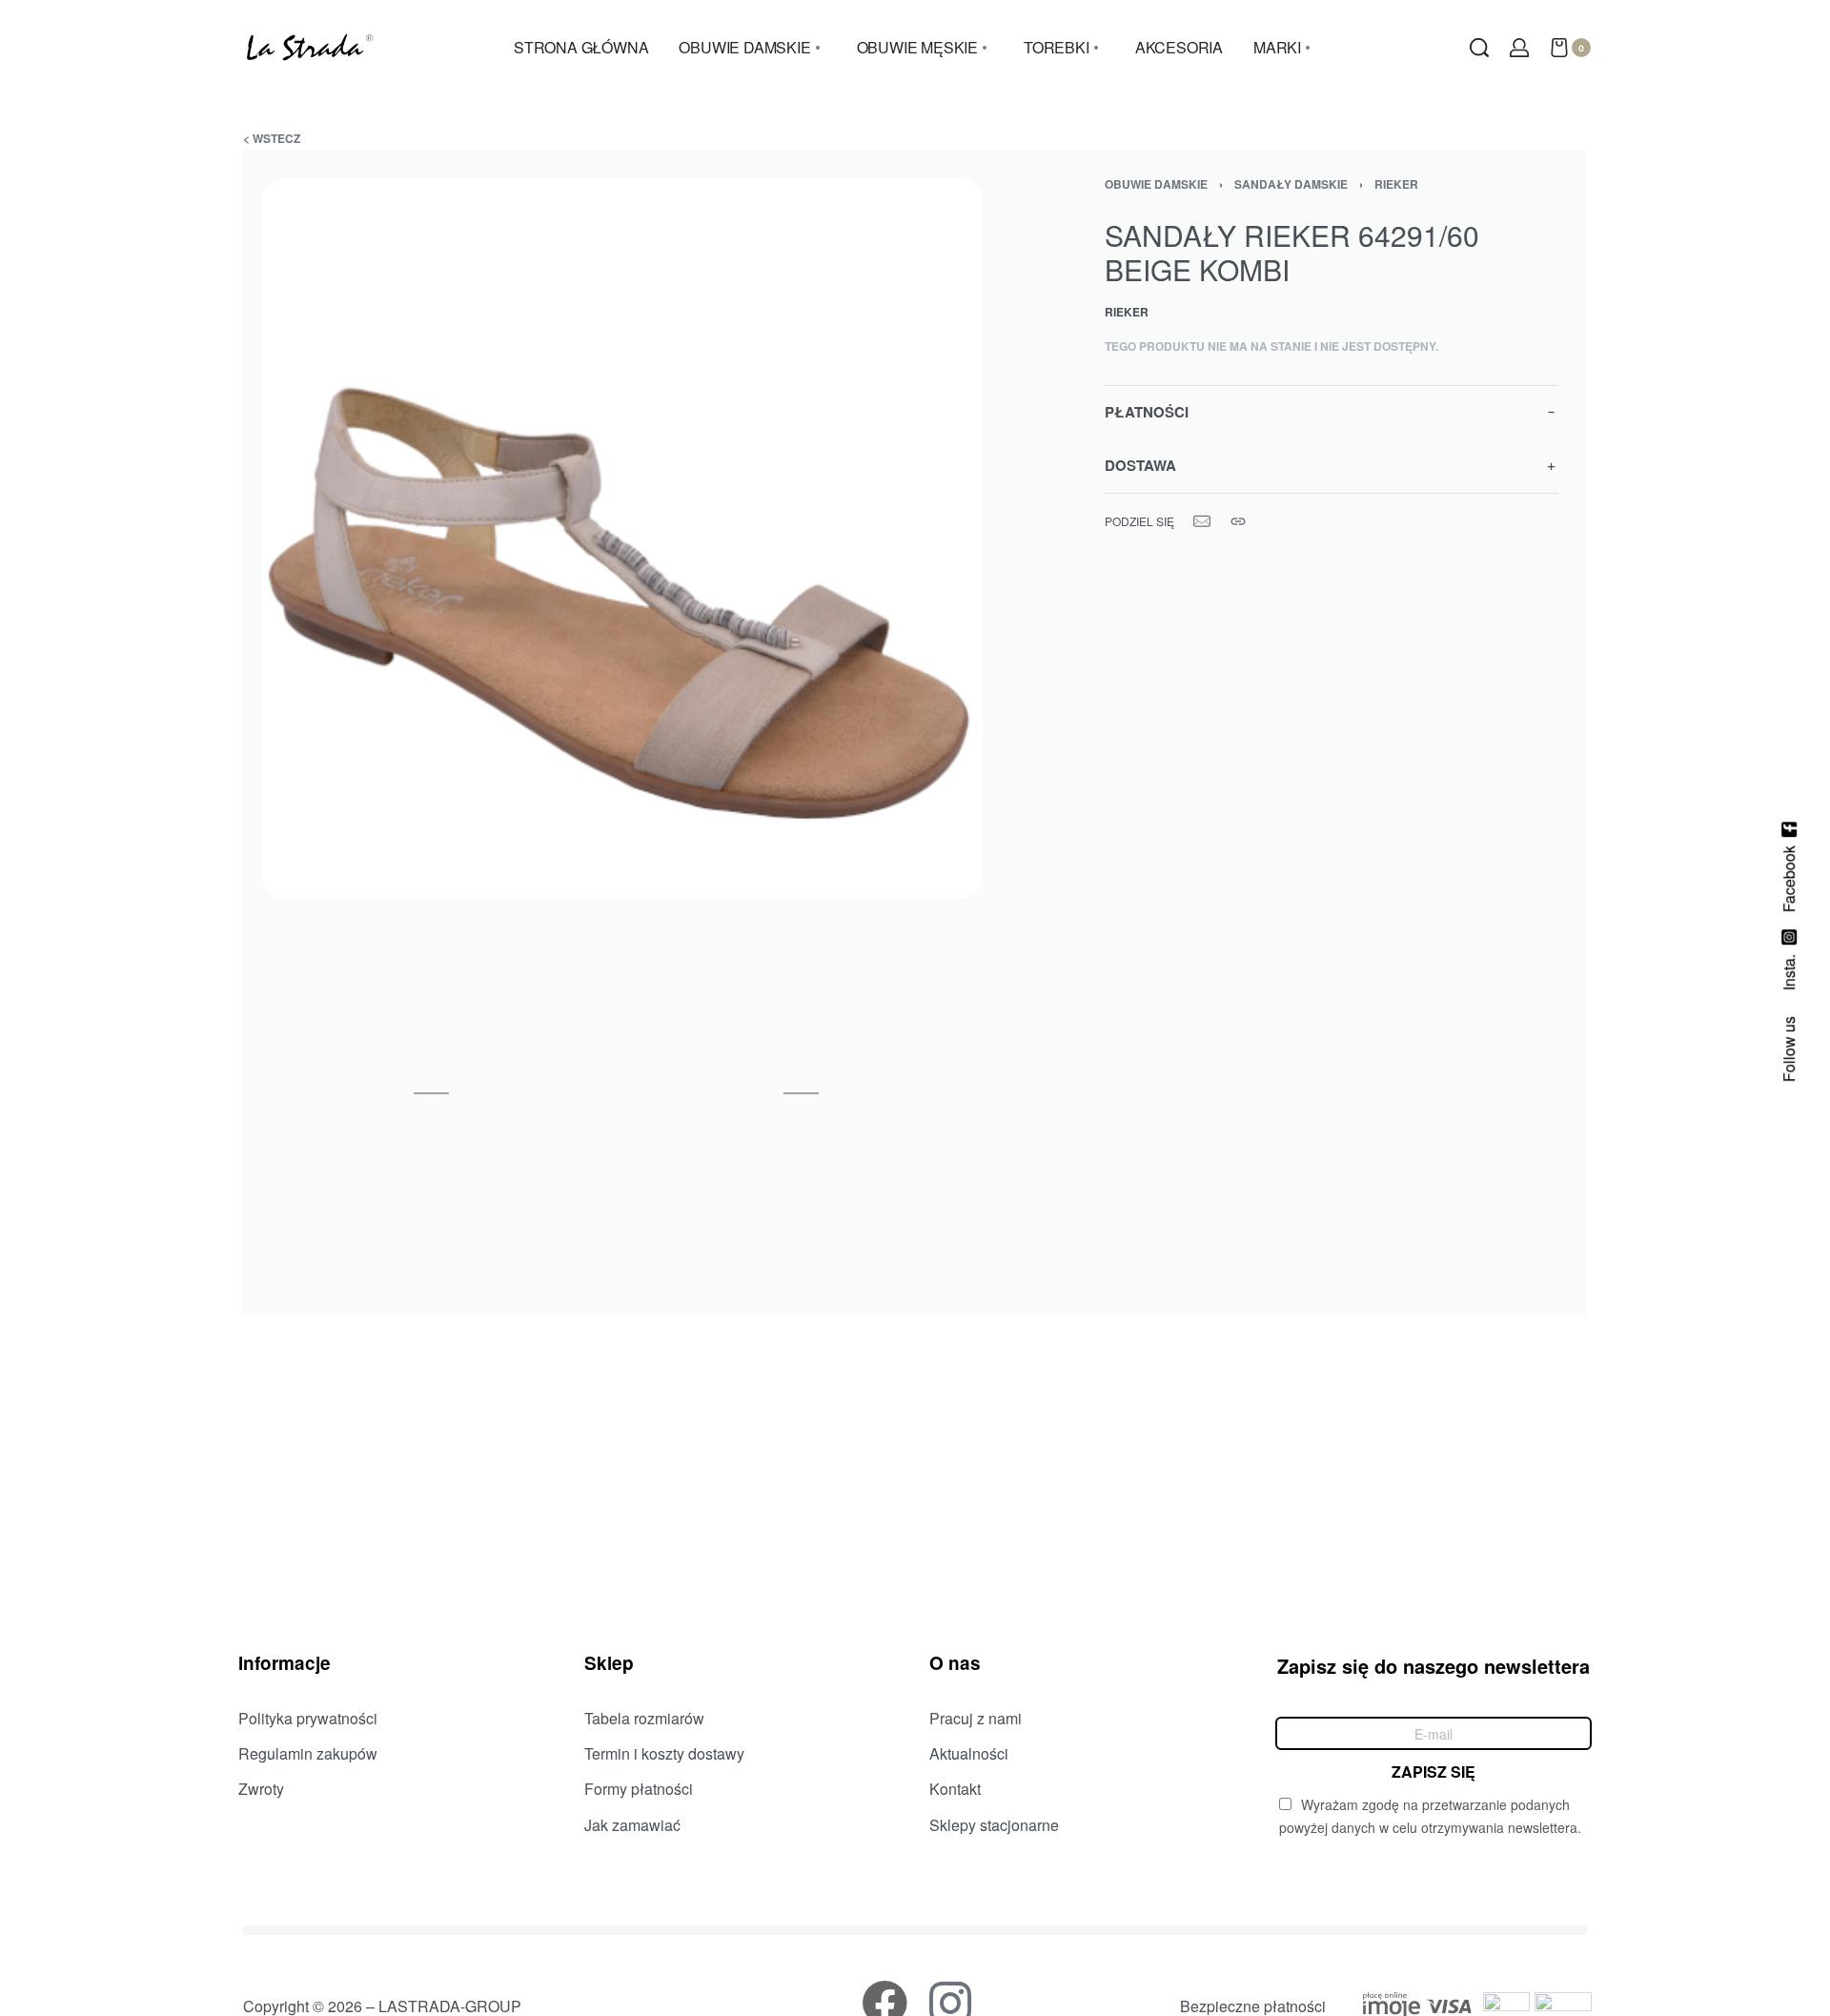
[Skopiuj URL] (1238, 521)
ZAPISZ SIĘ (1433, 1771)
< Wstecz (272, 138)
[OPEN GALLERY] (622, 539)
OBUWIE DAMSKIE (1156, 184)
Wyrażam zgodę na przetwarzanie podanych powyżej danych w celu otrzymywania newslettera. (1430, 1816)
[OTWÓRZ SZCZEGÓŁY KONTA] (1519, 48)
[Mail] (1202, 521)
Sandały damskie (1291, 184)
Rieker (1396, 184)
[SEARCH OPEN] (1479, 48)
